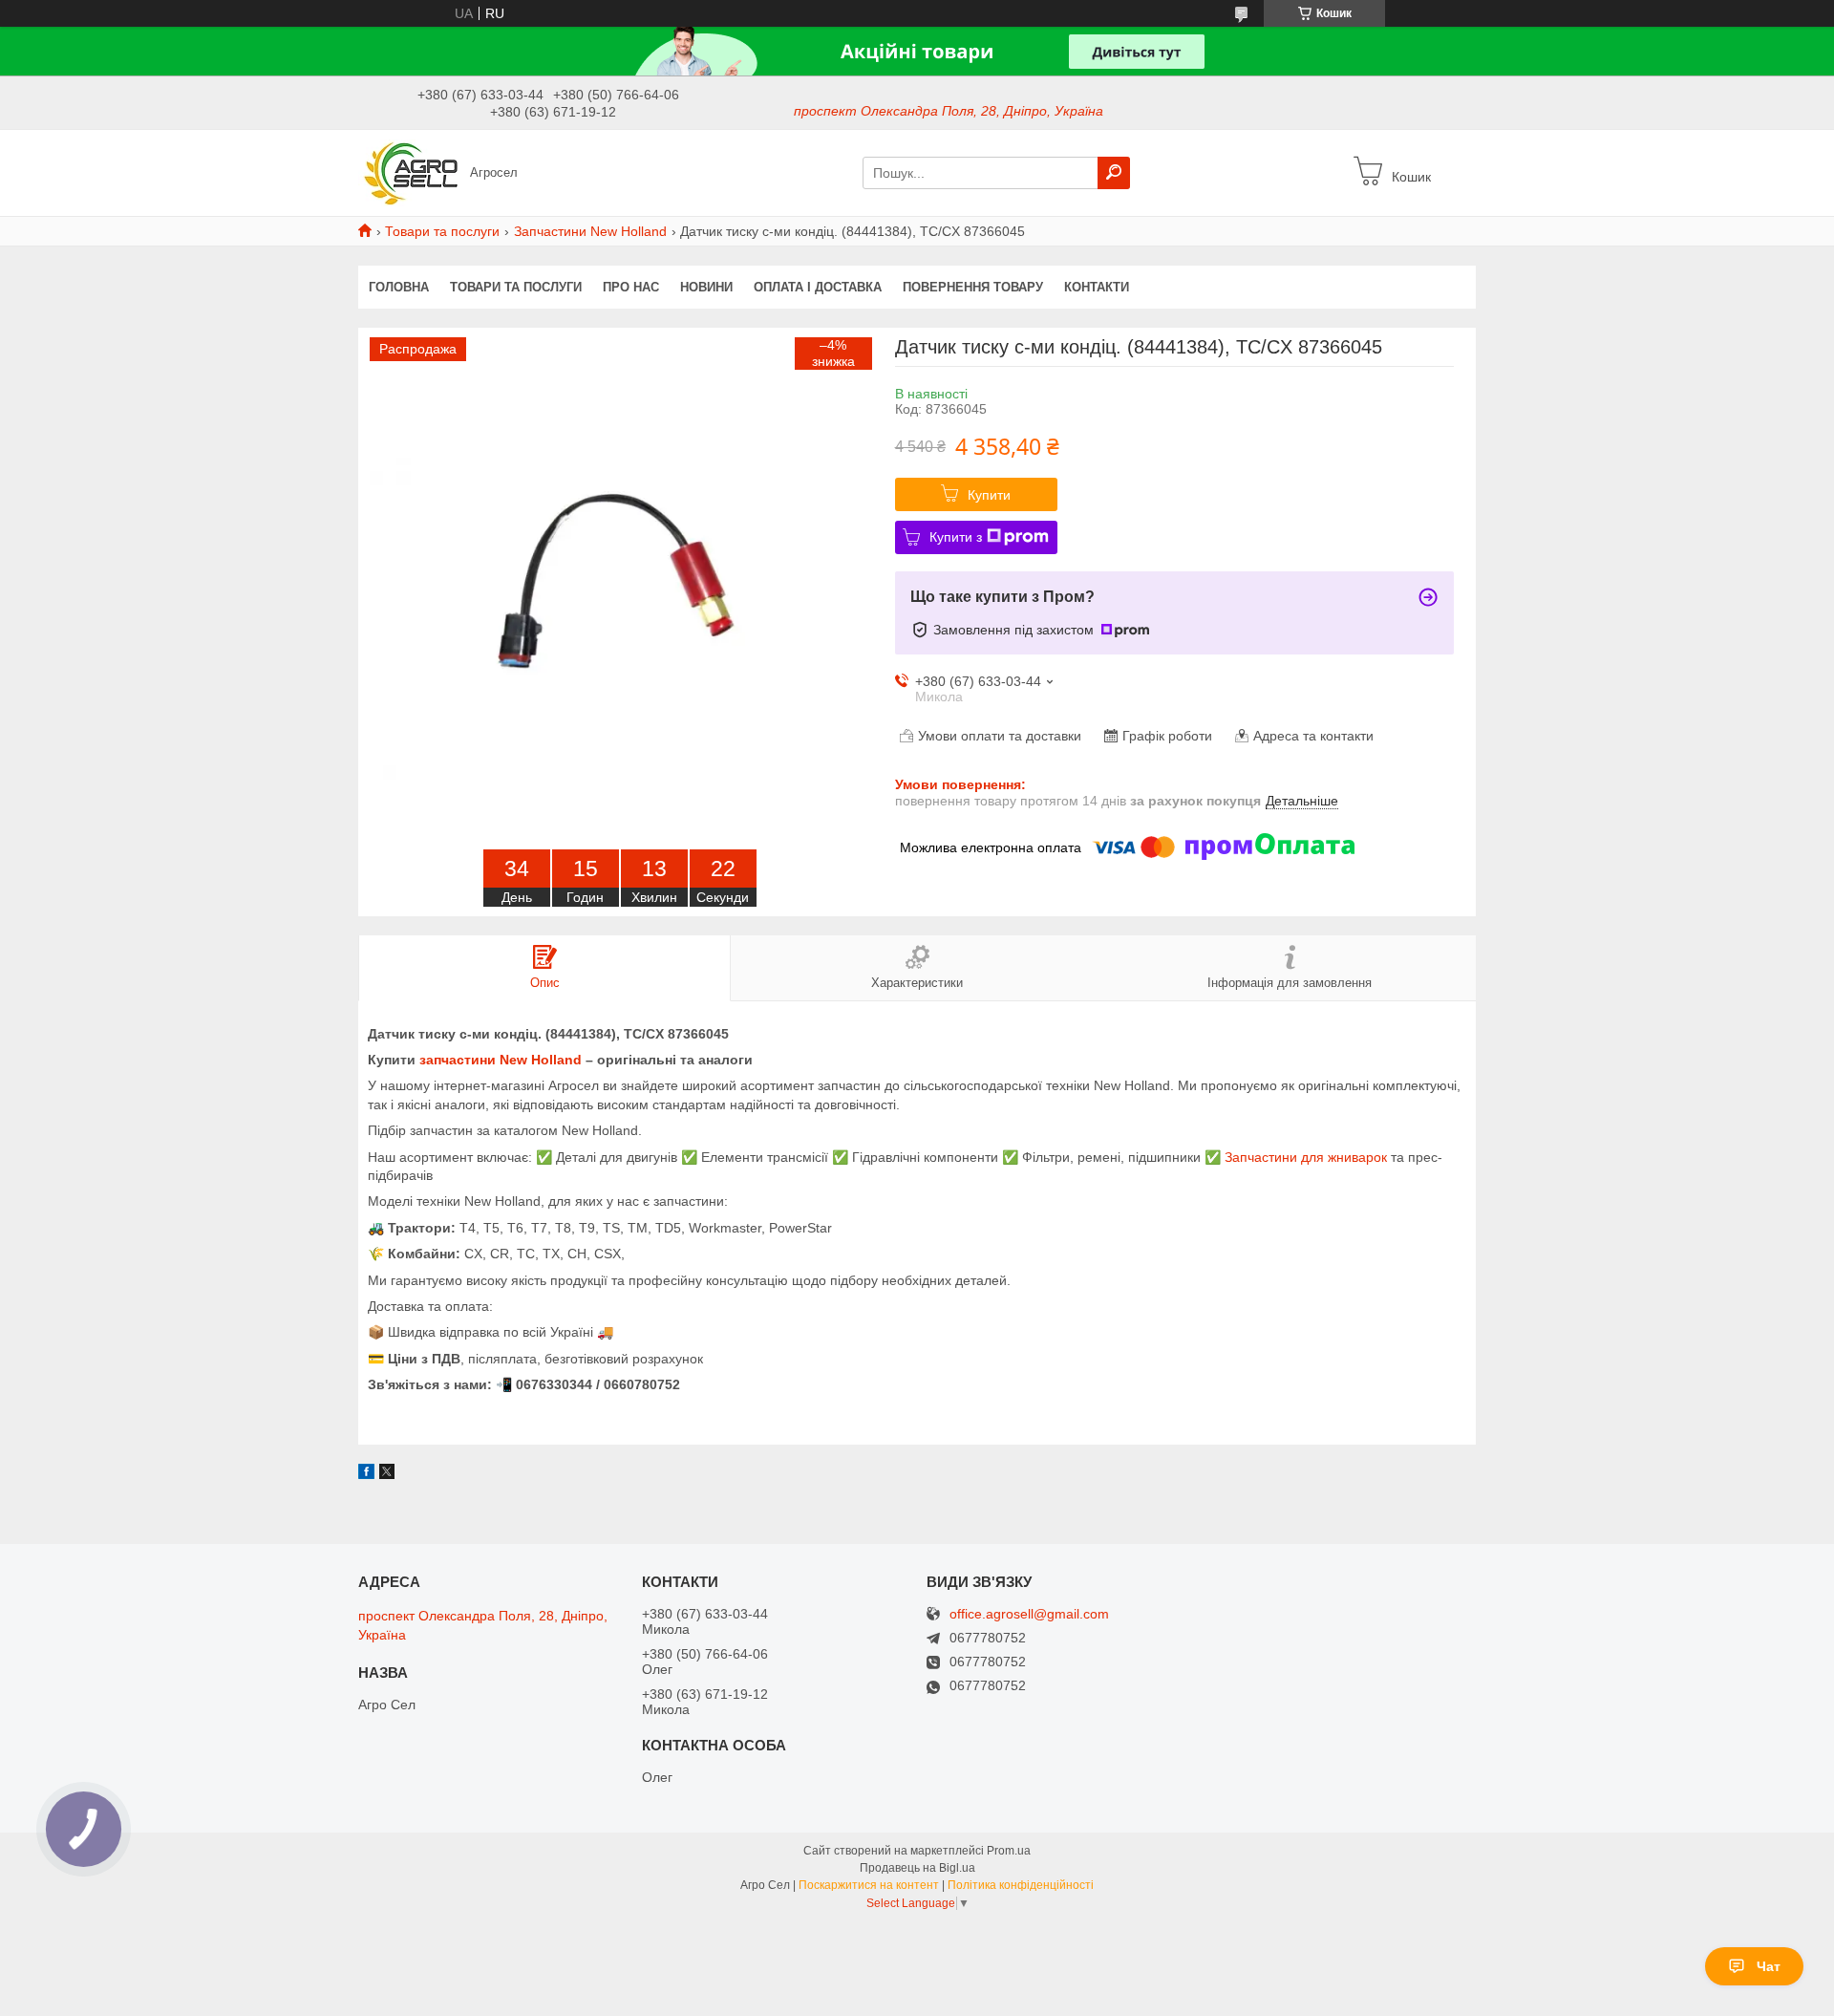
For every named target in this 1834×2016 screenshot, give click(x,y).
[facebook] (366, 1474)
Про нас (631, 287)
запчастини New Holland (501, 1060)
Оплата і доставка (818, 287)
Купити (989, 495)
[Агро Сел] (408, 172)
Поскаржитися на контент (869, 1885)
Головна (399, 287)
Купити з (956, 537)
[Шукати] (1114, 173)
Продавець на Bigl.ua (917, 1868)
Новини (706, 287)
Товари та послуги (442, 231)
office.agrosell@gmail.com (1029, 1614)
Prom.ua (1009, 1851)
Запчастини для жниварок (1306, 1157)
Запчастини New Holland (590, 231)
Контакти (1097, 287)
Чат (1769, 1966)
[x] (387, 1474)
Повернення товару (973, 287)
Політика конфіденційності (1021, 1885)
